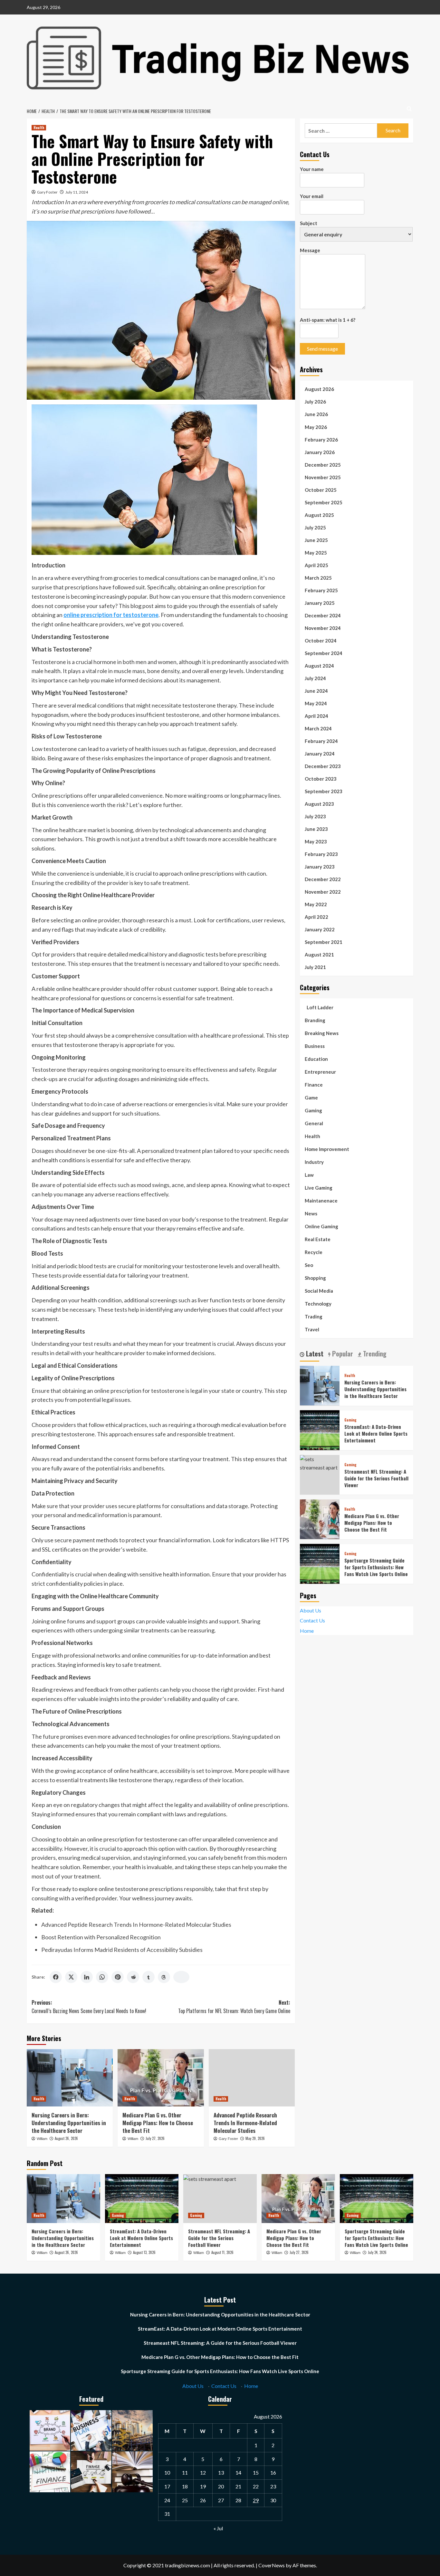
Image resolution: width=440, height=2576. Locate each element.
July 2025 (315, 527)
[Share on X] (71, 1977)
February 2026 (321, 439)
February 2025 (321, 590)
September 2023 (324, 791)
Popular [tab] (342, 1354)
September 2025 (324, 502)
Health (39, 128)
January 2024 (320, 753)
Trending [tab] (374, 1354)
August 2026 (319, 389)
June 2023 (316, 829)
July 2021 (315, 967)
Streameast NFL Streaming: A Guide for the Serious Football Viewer (376, 1478)
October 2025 (321, 490)
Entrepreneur (320, 1071)
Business (315, 1046)
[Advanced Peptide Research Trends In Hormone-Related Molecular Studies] (252, 2078)
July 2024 (315, 678)
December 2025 (323, 464)
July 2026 (315, 402)
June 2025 (316, 540)
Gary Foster (47, 192)
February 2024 (321, 741)
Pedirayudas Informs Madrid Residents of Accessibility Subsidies (122, 1950)
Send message (322, 349)
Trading (314, 1316)
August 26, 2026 (66, 2138)
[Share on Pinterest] (118, 1977)
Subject (309, 223)
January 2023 (320, 866)
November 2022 (323, 891)
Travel (312, 1329)
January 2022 (320, 929)
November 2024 (323, 628)
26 (203, 2500)
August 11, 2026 (222, 2252)
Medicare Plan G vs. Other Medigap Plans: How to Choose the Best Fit (158, 2123)
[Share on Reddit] (133, 1977)
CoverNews (272, 2565)
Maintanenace (321, 1200)
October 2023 (321, 778)
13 (221, 2472)
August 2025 (319, 515)
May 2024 (316, 703)
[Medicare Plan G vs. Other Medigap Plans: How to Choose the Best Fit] (161, 2078)
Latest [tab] (314, 1354)
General (314, 1123)
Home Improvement (327, 1149)
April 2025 (316, 565)
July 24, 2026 (377, 2252)
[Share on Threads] (164, 1977)
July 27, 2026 (155, 2138)
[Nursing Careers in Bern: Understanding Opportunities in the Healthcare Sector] (70, 2078)
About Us (311, 1610)
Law (309, 1174)
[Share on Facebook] (56, 1977)
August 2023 (319, 803)
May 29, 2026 (255, 2138)
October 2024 (321, 640)
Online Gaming (321, 1226)
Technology (318, 1303)
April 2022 (316, 917)
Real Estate (318, 1239)
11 (185, 2472)
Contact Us (312, 1620)
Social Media (319, 1290)
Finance (314, 1084)
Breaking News (322, 1033)
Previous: (89, 2007)
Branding (315, 1020)
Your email (312, 196)
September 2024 (324, 653)
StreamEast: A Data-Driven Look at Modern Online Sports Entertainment (376, 1433)
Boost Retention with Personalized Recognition (101, 1937)
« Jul (218, 2528)
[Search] (409, 109)
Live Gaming (319, 1187)
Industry (314, 1162)
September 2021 (324, 942)
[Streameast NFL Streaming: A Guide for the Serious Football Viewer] (320, 1462)
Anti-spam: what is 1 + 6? (328, 320)
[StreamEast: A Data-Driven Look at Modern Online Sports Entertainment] (320, 1429)
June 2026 (316, 414)
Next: (234, 2007)
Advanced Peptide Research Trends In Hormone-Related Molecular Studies (136, 1925)
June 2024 (316, 690)
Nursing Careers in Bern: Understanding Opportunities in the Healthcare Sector (69, 2123)
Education (316, 1059)
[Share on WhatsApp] (102, 1977)
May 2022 (316, 904)
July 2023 (315, 816)
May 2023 (316, 841)
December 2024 (323, 615)
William (42, 2139)
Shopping (315, 1278)
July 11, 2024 (77, 192)
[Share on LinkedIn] (87, 1977)
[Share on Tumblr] (148, 1977)
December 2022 (323, 879)
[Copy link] (181, 1977)
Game (311, 1097)
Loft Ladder (319, 1007)
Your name (312, 169)
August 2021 (319, 954)
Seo (309, 1265)
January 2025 (320, 603)
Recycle (314, 1252)
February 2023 (321, 854)
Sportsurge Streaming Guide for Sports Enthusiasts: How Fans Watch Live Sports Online (376, 1567)
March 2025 (318, 577)
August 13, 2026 (144, 2252)
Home (307, 1631)
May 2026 (316, 427)
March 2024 (318, 728)
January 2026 (320, 452)
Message (310, 250)
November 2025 (323, 477)
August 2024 (319, 665)
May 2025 (316, 552)
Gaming (313, 1110)
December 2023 (323, 766)
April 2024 (316, 716)
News (311, 1213)
